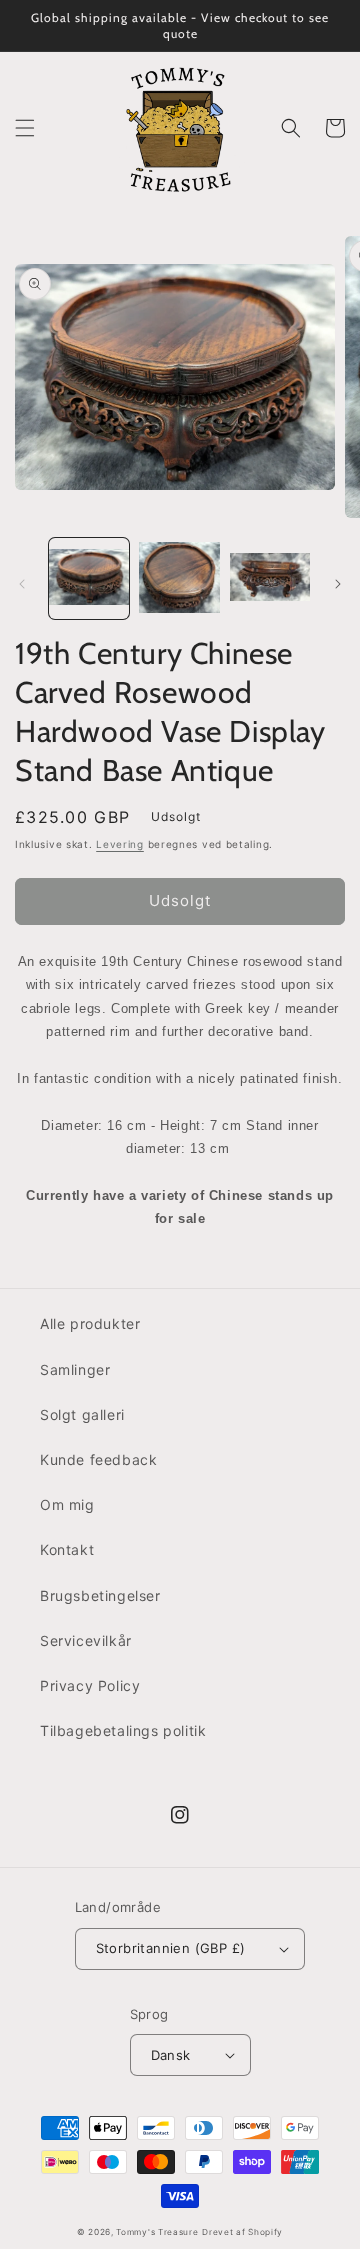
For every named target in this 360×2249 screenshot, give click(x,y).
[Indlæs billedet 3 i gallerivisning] (270, 578)
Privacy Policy (90, 1685)
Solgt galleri (82, 1414)
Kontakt (67, 1549)
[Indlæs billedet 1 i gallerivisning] (89, 578)
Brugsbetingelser (100, 1595)
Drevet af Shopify (242, 2232)
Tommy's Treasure (157, 2232)
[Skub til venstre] (22, 584)
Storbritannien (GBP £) (171, 1948)
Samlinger (75, 1369)
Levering (120, 844)
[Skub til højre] (338, 584)
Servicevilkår (86, 1640)
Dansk (171, 2055)
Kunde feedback (98, 1459)
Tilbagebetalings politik (123, 1730)
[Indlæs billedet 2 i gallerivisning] (179, 578)
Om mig (67, 1504)
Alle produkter (90, 1323)
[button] (25, 128)
